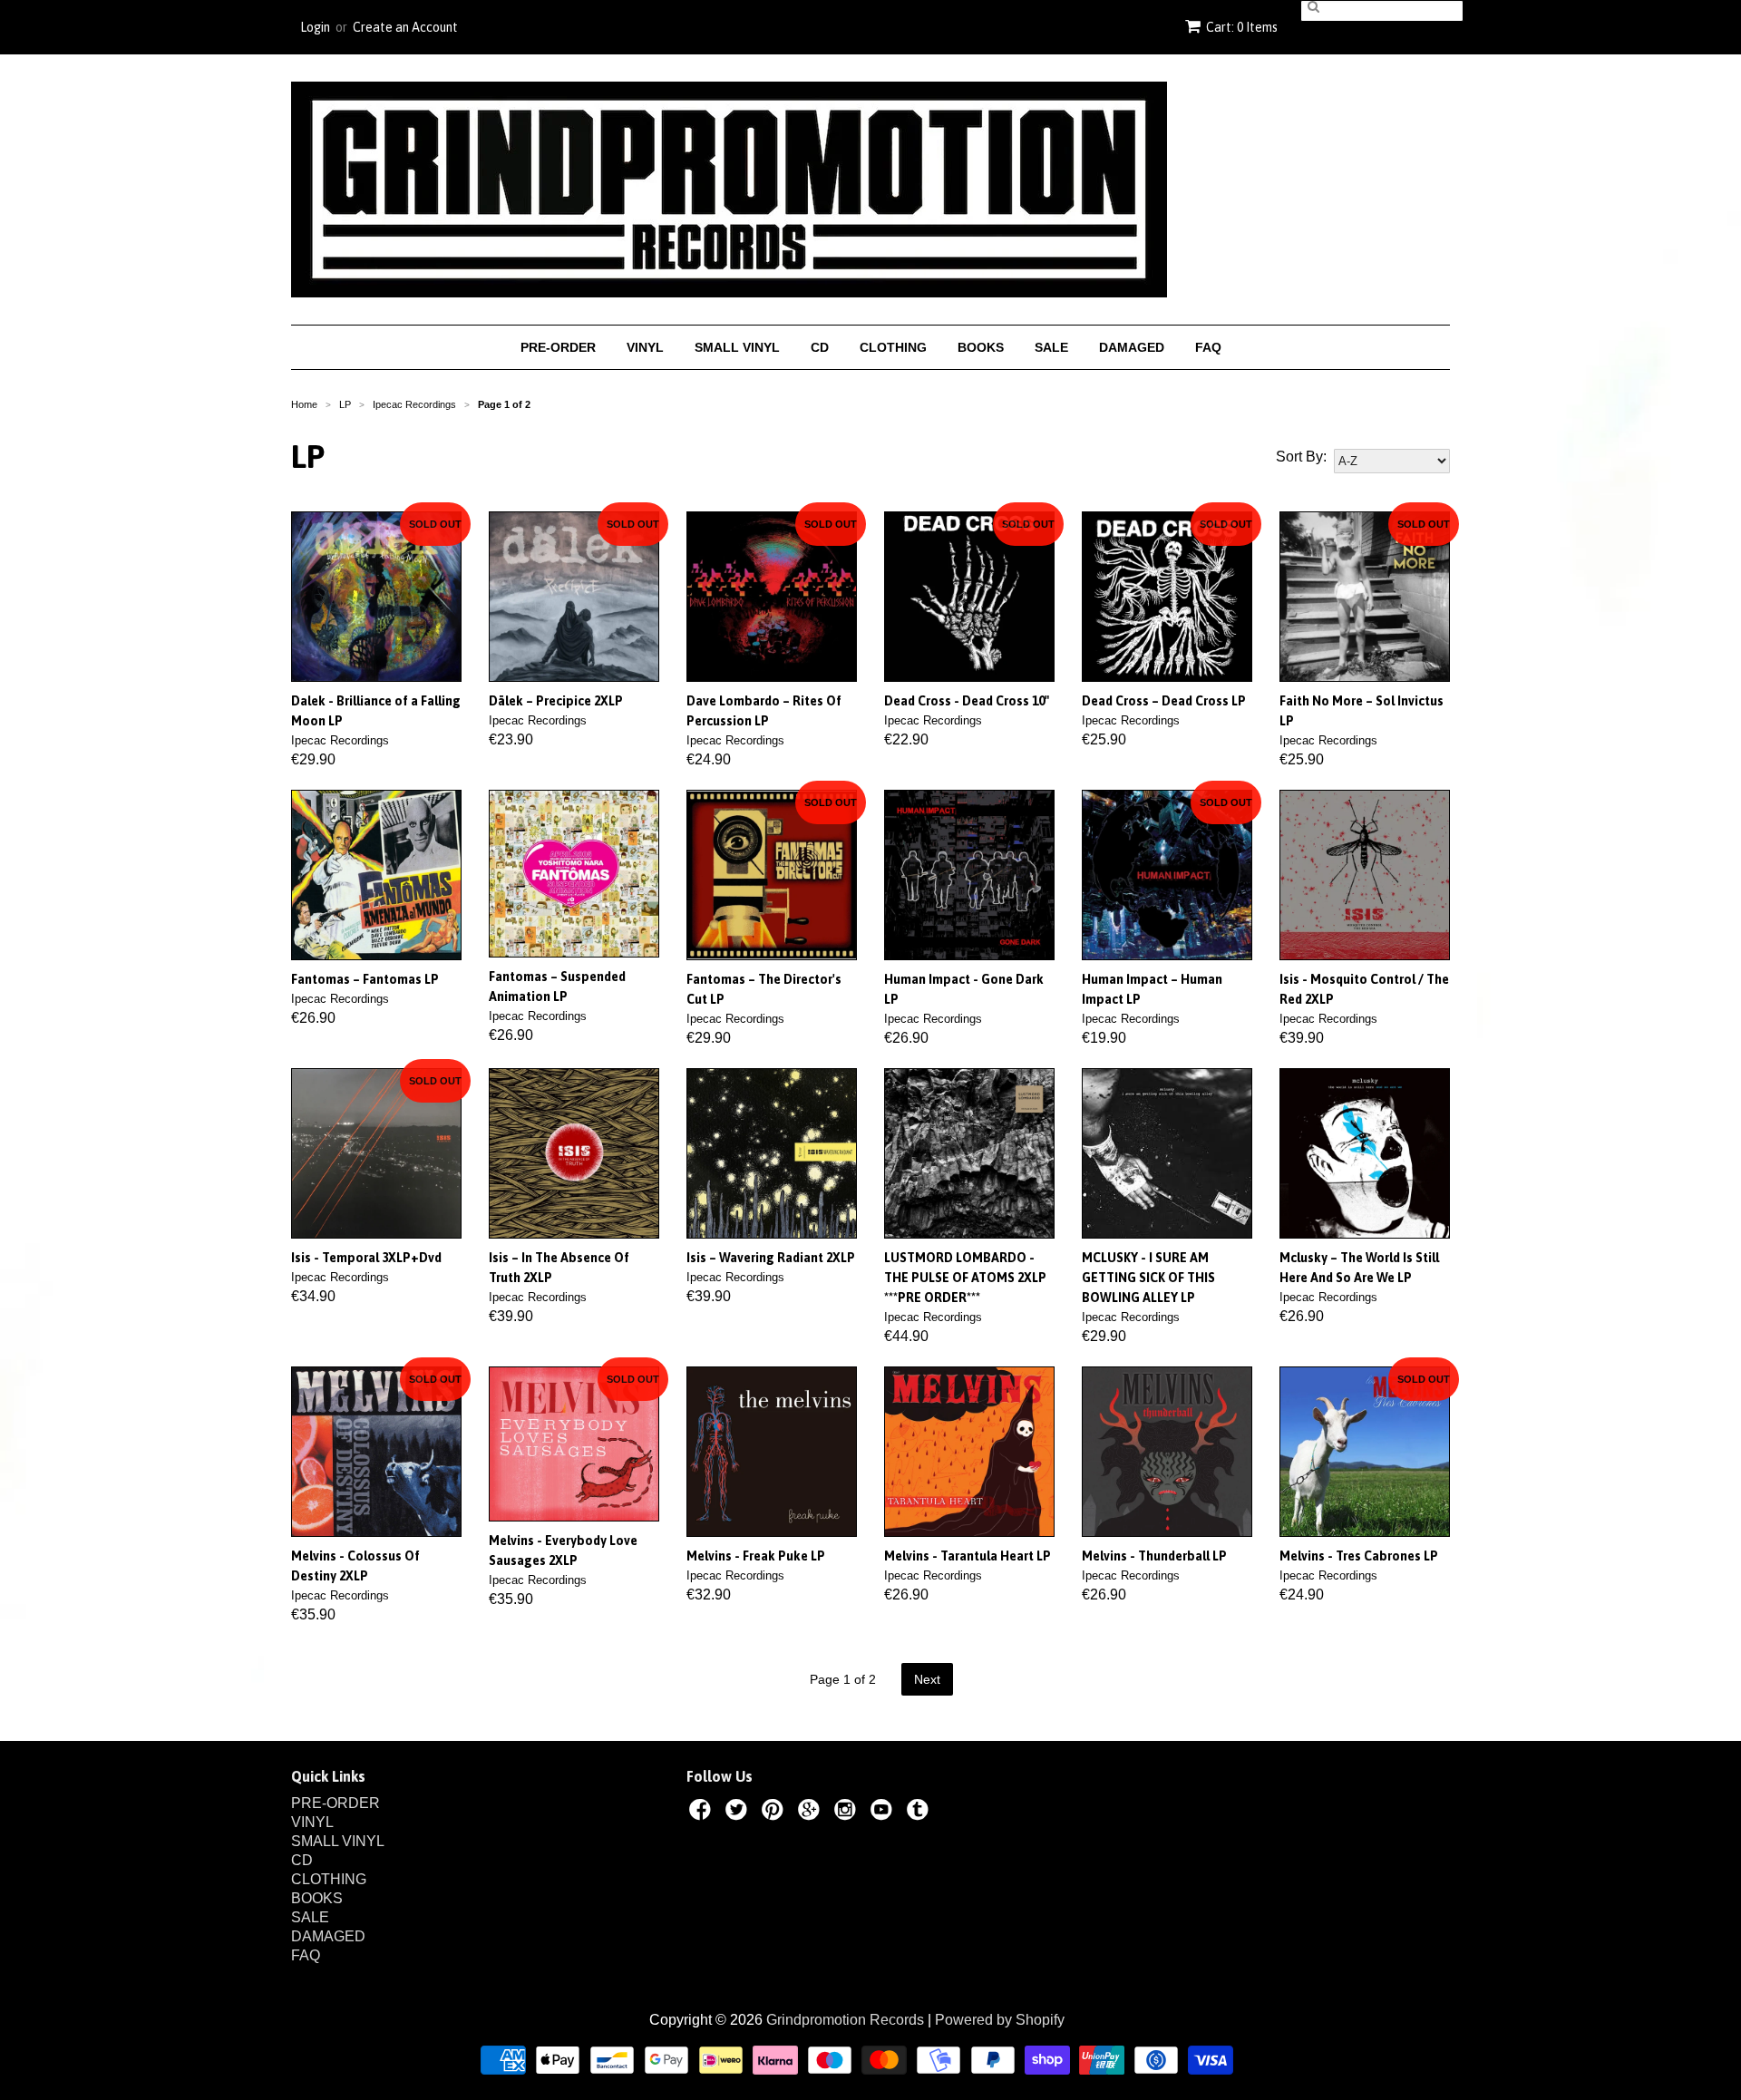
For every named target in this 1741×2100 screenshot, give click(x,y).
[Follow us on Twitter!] (739, 1813)
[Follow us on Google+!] (812, 1813)
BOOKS (981, 347)
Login (315, 27)
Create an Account (405, 27)
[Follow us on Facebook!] (703, 1813)
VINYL (645, 347)
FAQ (1208, 347)
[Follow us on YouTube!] (884, 1813)
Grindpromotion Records (845, 2020)
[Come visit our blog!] (920, 1813)
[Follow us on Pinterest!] (775, 1813)
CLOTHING (893, 347)
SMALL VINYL (737, 347)
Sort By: (1301, 457)
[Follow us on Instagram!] (848, 1813)
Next (927, 1679)
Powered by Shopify (1000, 2020)
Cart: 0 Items (1242, 27)
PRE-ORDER (558, 347)
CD (820, 347)
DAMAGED (1132, 347)
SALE (1051, 347)
